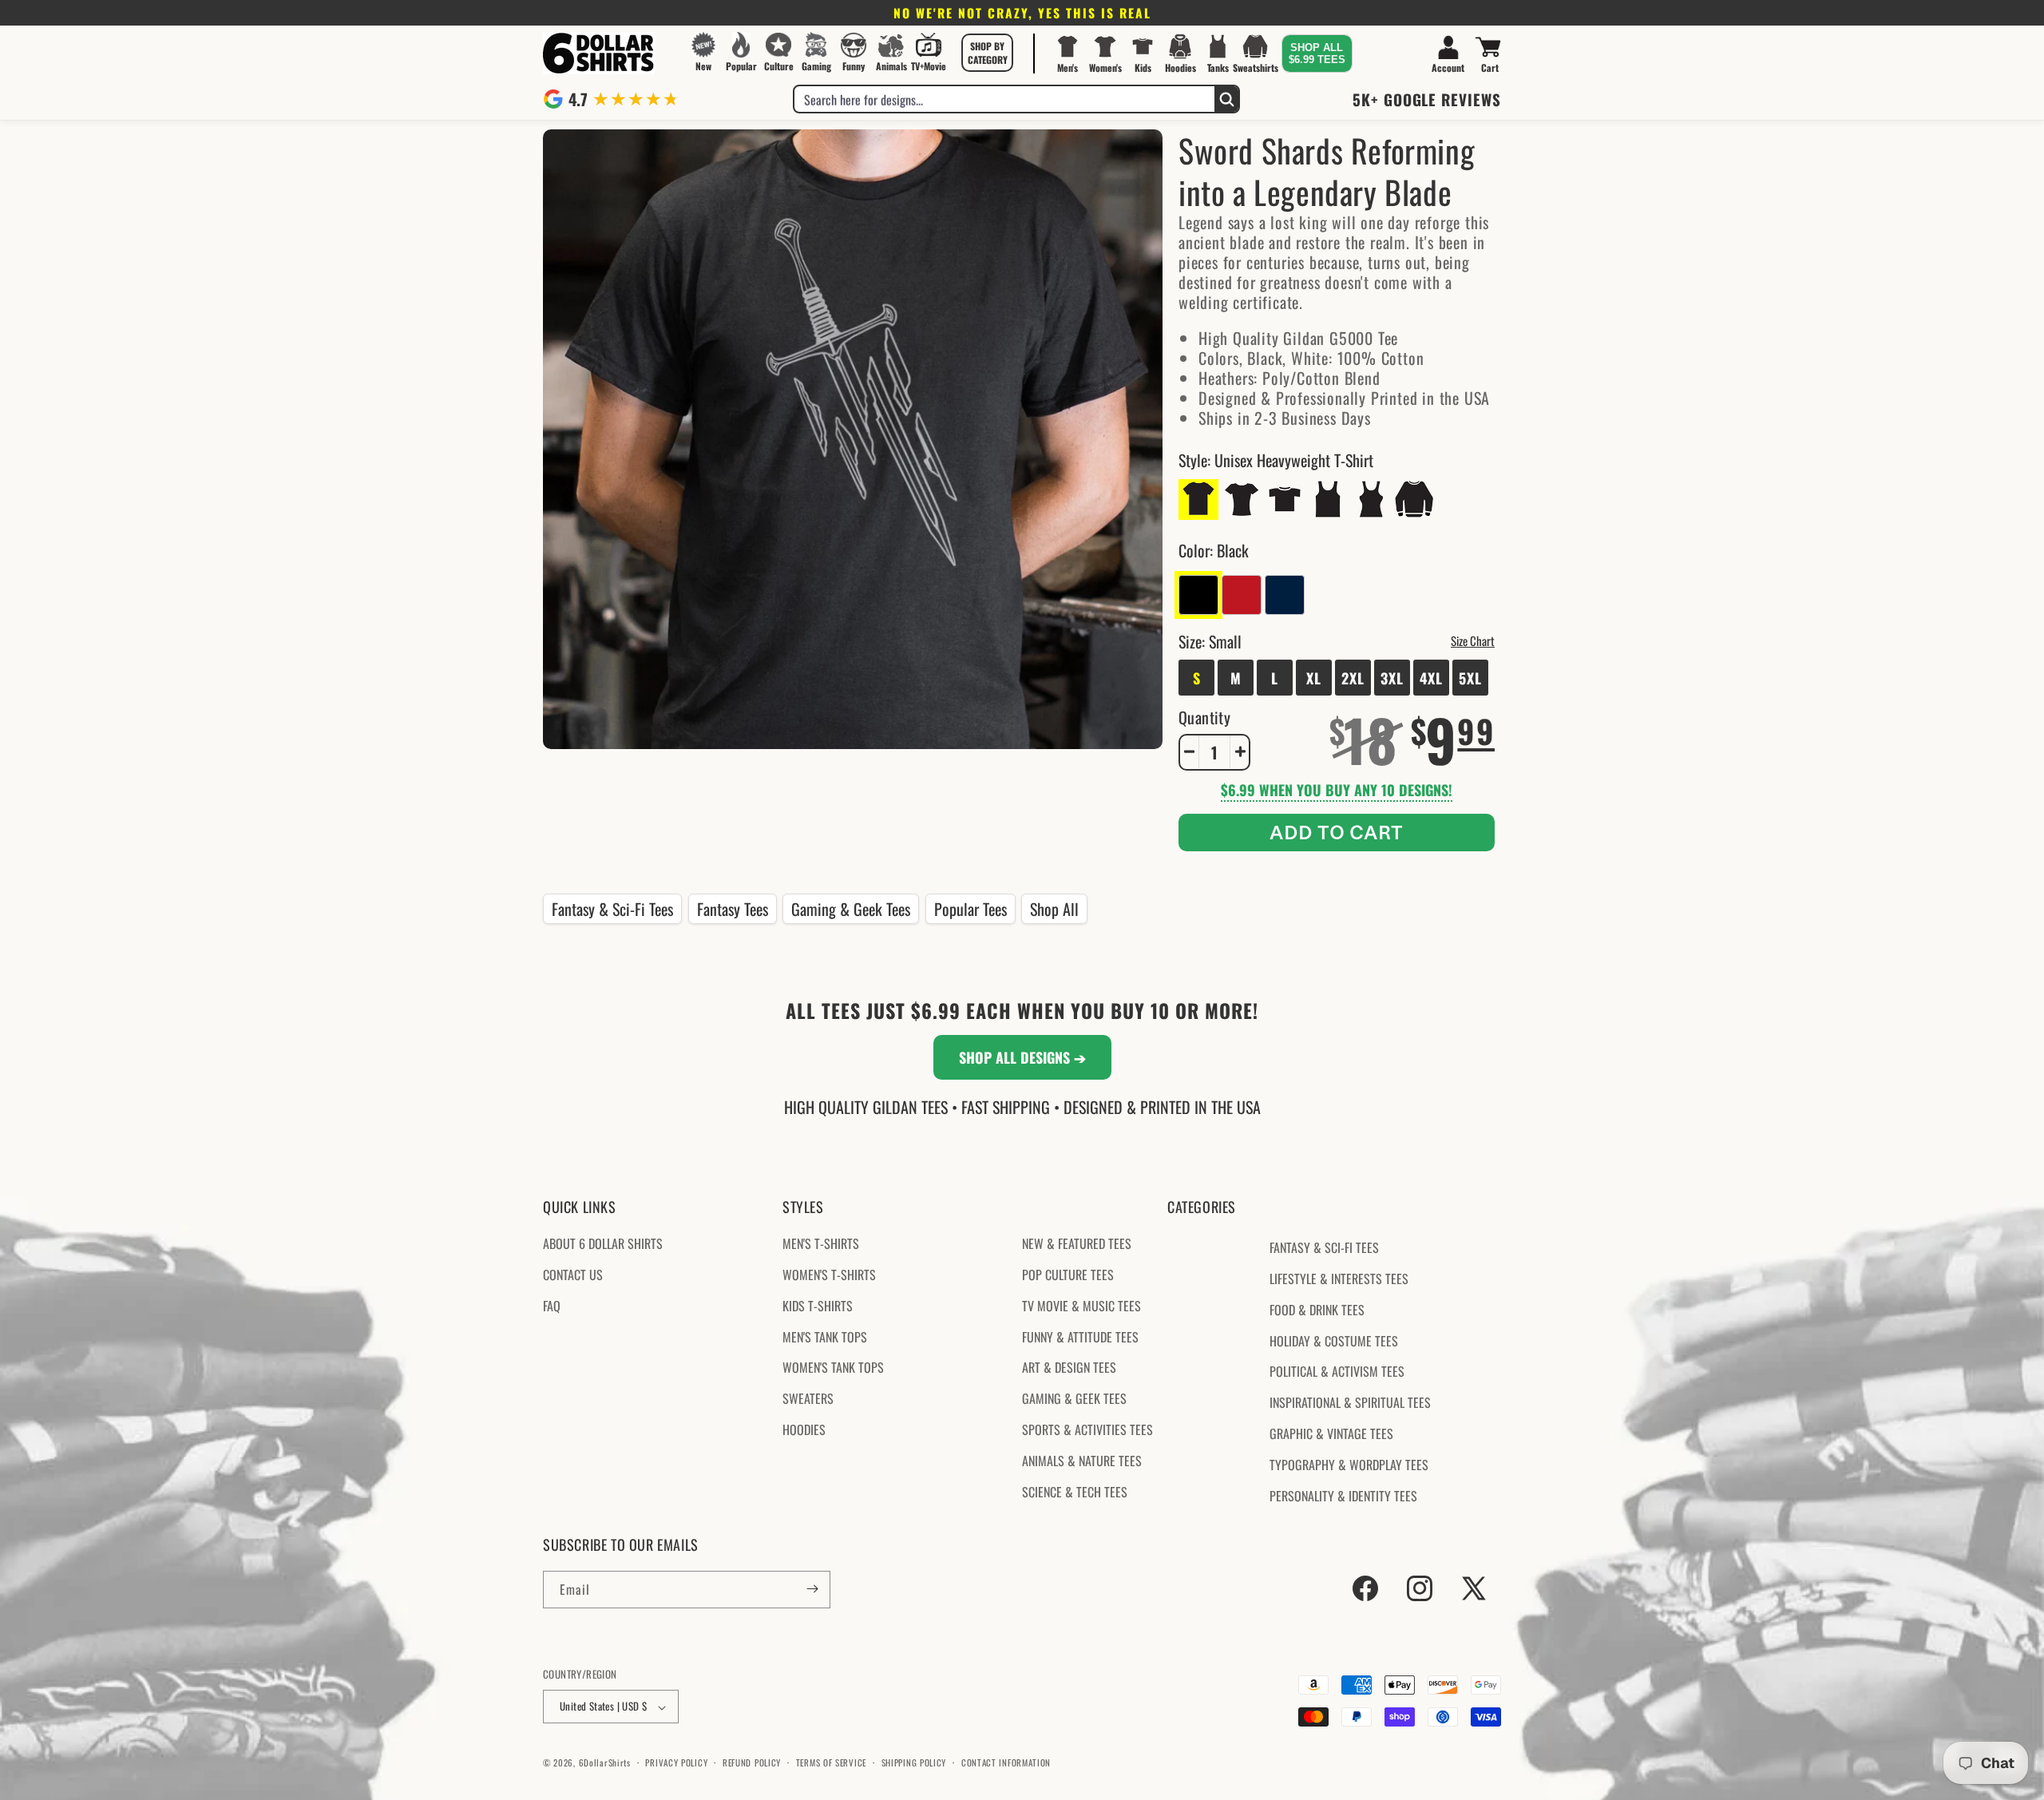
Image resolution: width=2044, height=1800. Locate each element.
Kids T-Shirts (818, 1306)
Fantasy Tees (733, 909)
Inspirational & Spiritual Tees (1350, 1403)
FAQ (552, 1306)
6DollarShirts (605, 1763)
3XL (1392, 677)
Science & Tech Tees (1075, 1492)
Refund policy (752, 1762)
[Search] (1226, 99)
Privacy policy (676, 1762)
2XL (1353, 677)
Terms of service (831, 1762)
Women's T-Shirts (829, 1275)
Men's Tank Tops (825, 1337)
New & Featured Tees (1077, 1244)
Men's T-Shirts (821, 1244)
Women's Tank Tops (833, 1368)
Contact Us (573, 1275)
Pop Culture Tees (1068, 1275)
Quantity (1204, 716)
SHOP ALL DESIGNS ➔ (1022, 1057)
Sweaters (808, 1399)
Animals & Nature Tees (1082, 1461)
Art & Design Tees (1069, 1368)
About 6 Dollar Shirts (603, 1244)
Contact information (1006, 1762)
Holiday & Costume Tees (1334, 1341)
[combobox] (1004, 99)
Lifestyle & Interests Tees (1339, 1279)
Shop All (1054, 909)
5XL (1470, 677)
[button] (988, 53)
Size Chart (1473, 640)
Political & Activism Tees (1337, 1372)
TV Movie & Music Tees (1081, 1306)
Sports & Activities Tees (1087, 1429)
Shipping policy (914, 1762)
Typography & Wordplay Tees (1349, 1465)
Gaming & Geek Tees (851, 909)
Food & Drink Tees (1317, 1310)
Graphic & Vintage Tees (1331, 1433)
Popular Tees (971, 909)
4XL (1431, 677)
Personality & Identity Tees (1343, 1496)
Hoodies (804, 1429)
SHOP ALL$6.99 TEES (1317, 54)
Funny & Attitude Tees (1080, 1337)
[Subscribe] (812, 1589)
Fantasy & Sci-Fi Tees (612, 909)
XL (1314, 677)
